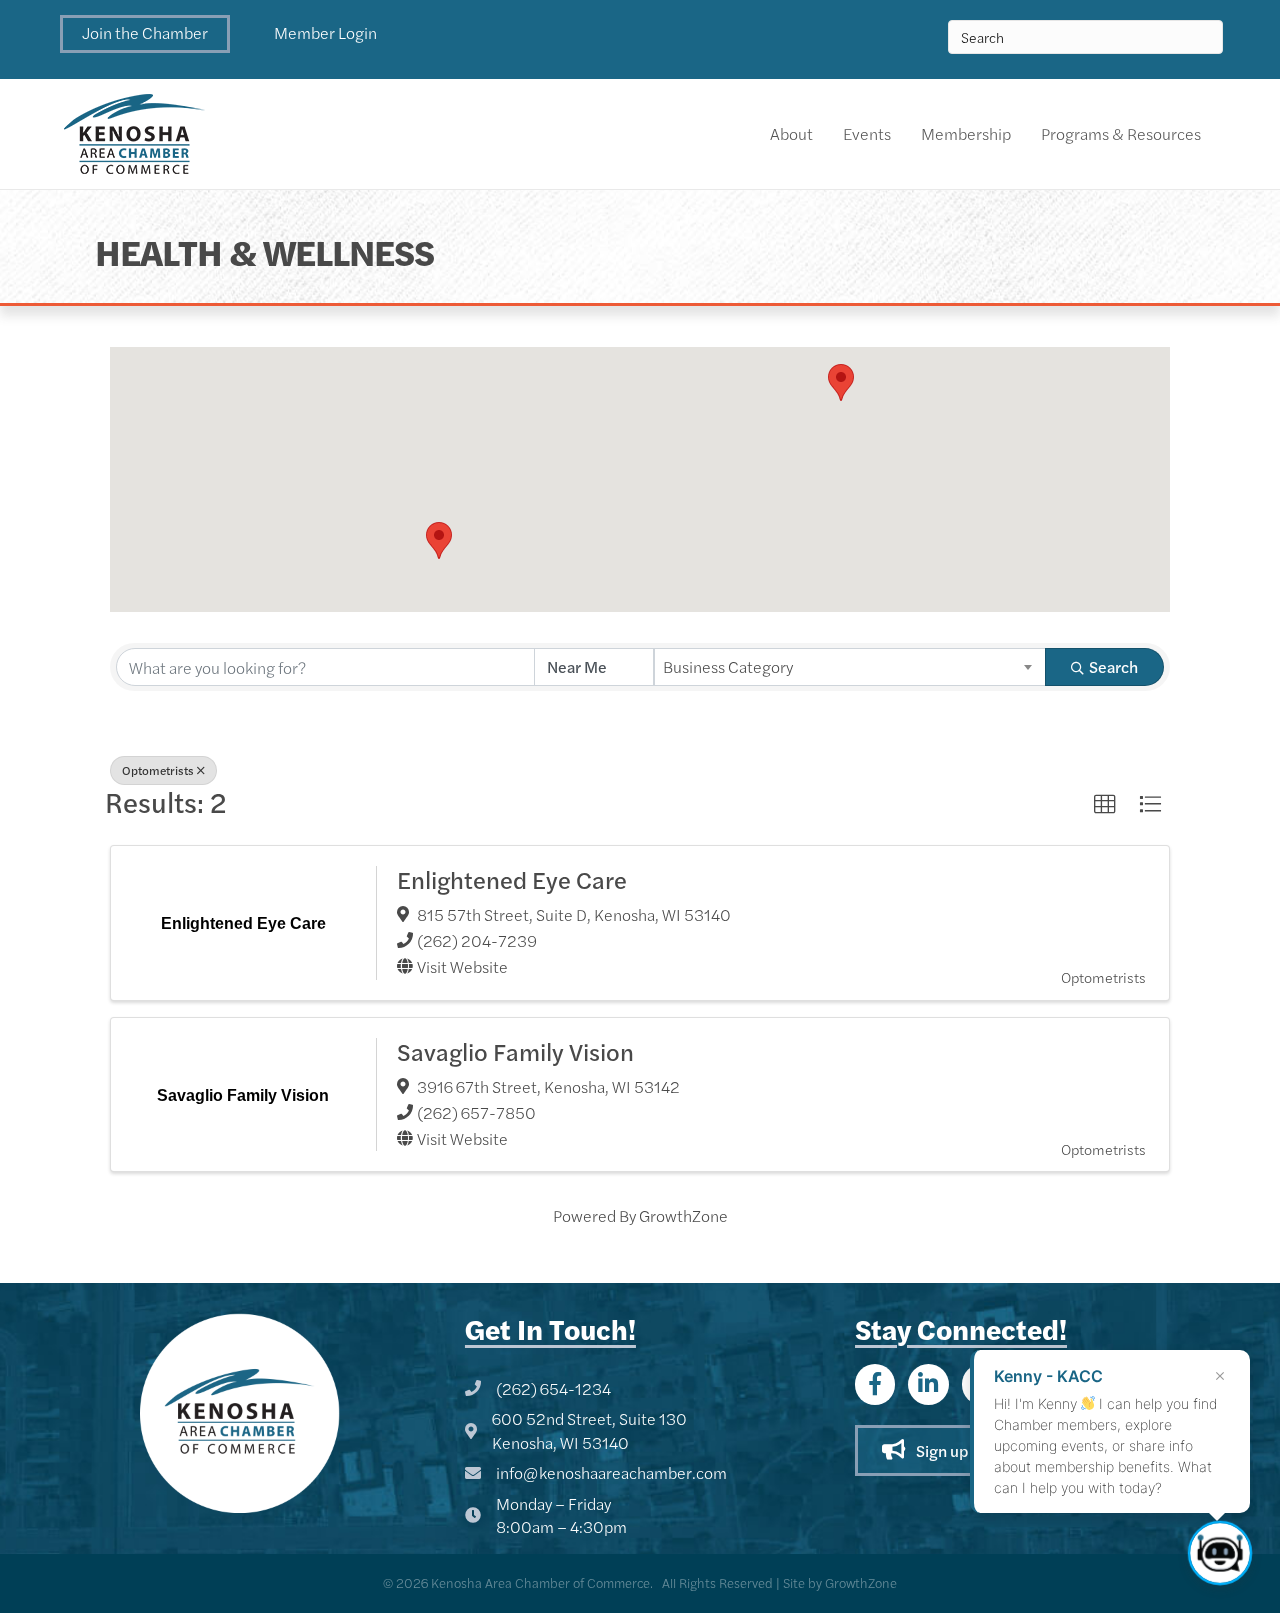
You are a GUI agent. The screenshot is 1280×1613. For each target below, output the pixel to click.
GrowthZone (683, 1215)
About (791, 133)
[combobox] (850, 667)
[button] (145, 34)
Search (1113, 666)
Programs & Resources (1121, 133)
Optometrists (158, 770)
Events (867, 133)
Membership (966, 133)
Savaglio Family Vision (515, 1051)
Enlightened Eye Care (512, 879)
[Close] (1220, 1376)
